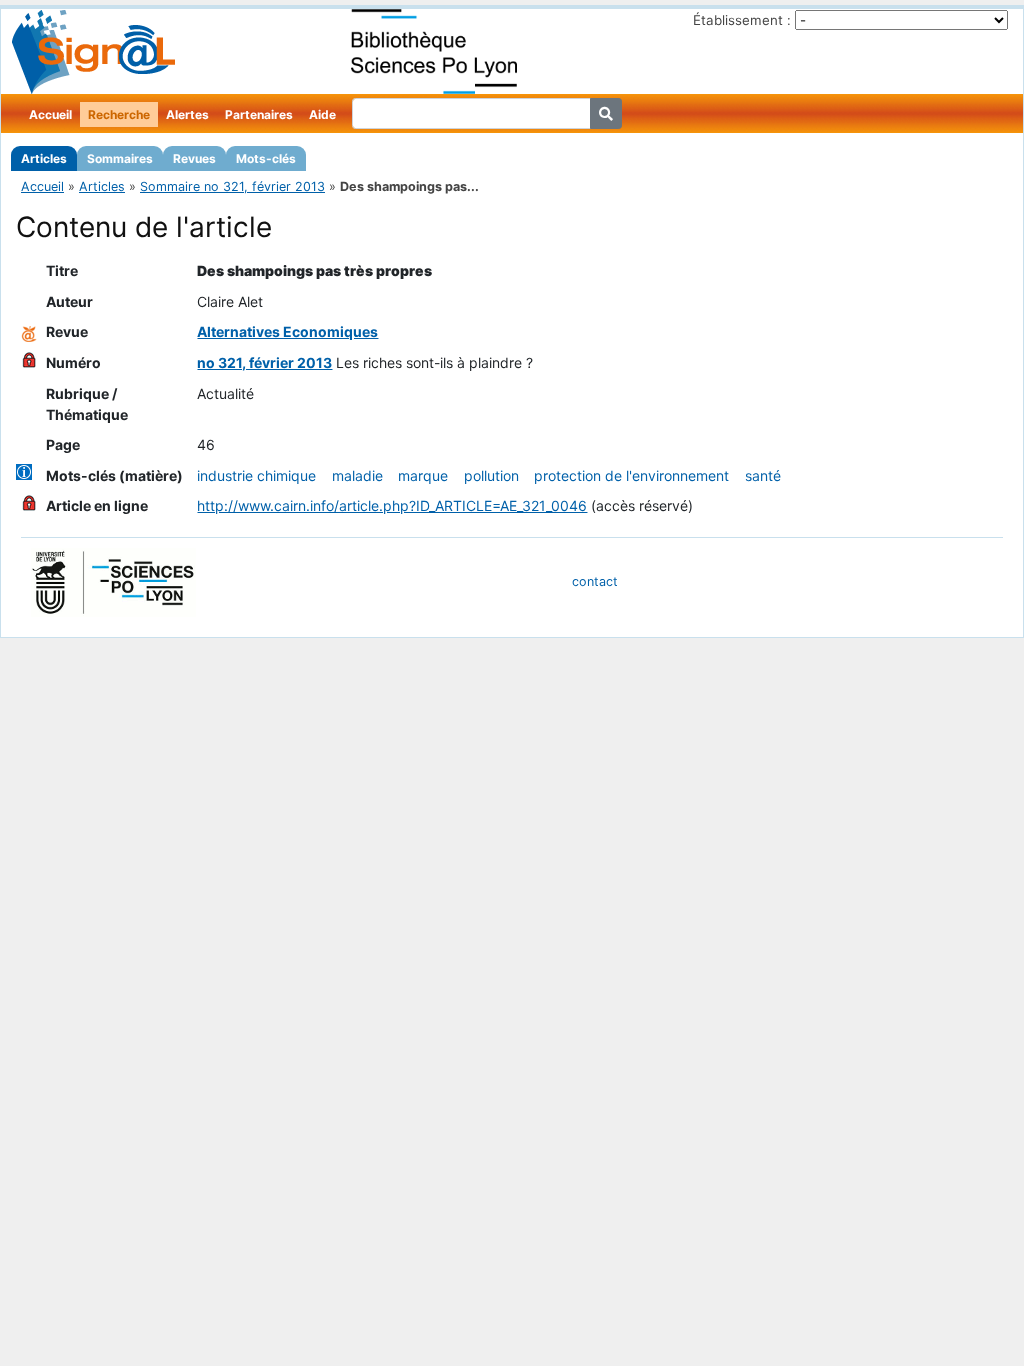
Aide (322, 114)
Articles (44, 158)
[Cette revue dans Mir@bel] (29, 331)
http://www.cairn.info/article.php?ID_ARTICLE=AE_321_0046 (392, 505)
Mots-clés (266, 158)
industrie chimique (256, 475)
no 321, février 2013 (264, 362)
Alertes (187, 114)
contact (595, 581)
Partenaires (259, 114)
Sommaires (120, 158)
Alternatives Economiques (287, 331)
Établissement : (742, 20)
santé (763, 475)
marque (423, 475)
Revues (194, 158)
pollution (491, 475)
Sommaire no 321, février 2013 (232, 186)
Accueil (50, 114)
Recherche (119, 114)
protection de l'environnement (631, 475)
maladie (357, 475)
